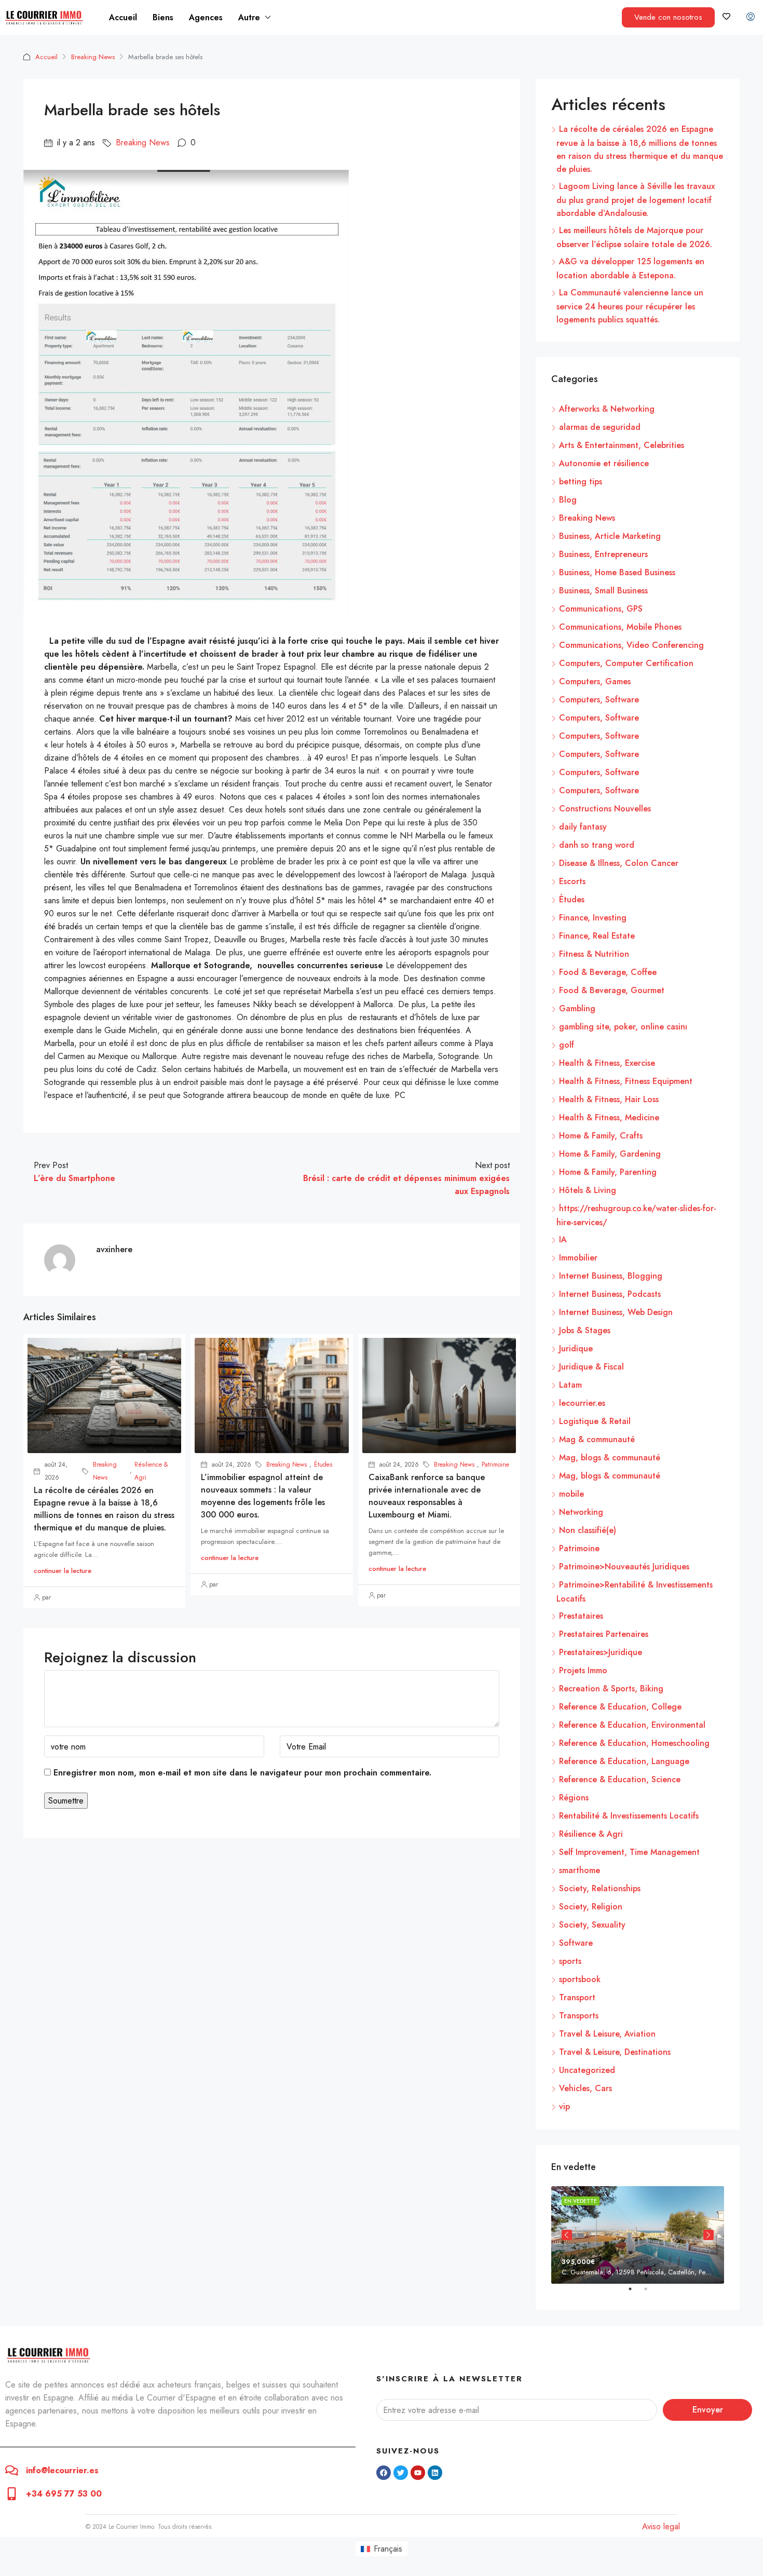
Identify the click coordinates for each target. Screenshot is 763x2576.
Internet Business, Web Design (616, 1312)
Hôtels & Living (588, 1190)
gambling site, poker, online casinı (623, 1027)
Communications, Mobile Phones (620, 627)
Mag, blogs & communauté (610, 1458)
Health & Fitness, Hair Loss (609, 1099)
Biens (163, 17)
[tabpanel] (638, 2235)
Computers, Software (599, 700)
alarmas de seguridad (600, 427)
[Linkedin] (435, 2473)
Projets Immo (583, 1670)
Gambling (577, 1008)
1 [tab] (635, 2293)
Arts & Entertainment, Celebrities (622, 445)
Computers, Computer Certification (626, 663)
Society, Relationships (600, 1888)
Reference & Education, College (620, 1707)
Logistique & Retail (595, 1421)
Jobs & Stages (585, 1330)
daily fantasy (583, 827)
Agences (206, 17)
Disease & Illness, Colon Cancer (619, 863)
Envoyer (708, 2410)
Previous (567, 2235)
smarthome (580, 1870)
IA (563, 1239)
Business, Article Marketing (610, 536)
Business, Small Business (603, 591)
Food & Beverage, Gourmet (612, 990)
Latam (570, 1385)
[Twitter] (401, 2473)
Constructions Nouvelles (605, 809)
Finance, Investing (593, 918)
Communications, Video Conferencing (631, 645)
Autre (249, 17)
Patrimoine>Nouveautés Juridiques (624, 1567)
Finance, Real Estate (597, 936)
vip (564, 2106)
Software (576, 1943)
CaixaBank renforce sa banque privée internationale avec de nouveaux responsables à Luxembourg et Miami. (427, 1496)
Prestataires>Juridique (601, 1652)
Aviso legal (661, 2526)
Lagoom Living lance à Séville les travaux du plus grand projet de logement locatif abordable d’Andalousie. (636, 200)
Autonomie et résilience (604, 463)
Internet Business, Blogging (611, 1276)
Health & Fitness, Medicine (609, 1117)
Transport (577, 1997)
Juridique (576, 1348)
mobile (571, 1494)
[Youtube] (418, 2473)
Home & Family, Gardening (610, 1154)
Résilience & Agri (151, 1471)
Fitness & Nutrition (594, 954)
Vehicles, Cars (585, 2088)
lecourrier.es (582, 1403)
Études (323, 1465)
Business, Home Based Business (617, 572)
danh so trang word (597, 845)
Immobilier (578, 1258)
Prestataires (581, 1616)
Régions (574, 1798)
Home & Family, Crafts (601, 1136)
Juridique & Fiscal (591, 1367)
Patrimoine (495, 1465)
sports (570, 1961)
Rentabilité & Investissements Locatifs (629, 1816)
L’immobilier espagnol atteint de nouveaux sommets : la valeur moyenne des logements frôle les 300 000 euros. (263, 1496)
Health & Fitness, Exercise (607, 1063)
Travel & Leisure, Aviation (607, 2034)
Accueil (123, 17)
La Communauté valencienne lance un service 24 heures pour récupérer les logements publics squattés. (630, 306)
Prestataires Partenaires (604, 1634)
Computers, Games (595, 681)
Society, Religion (591, 1907)
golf (567, 1045)
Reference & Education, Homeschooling (634, 1743)
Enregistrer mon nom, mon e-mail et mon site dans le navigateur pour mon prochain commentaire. (242, 1773)
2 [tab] (651, 2293)
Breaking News (93, 57)
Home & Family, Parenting (608, 1172)
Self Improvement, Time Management (629, 1852)
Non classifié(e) (588, 1530)
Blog (568, 500)
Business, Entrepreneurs (603, 554)
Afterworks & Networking (607, 409)
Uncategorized (587, 2070)
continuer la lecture (63, 1571)
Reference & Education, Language (624, 1761)
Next (709, 2235)
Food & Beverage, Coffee (608, 972)
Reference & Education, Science (620, 1779)
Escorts (572, 881)
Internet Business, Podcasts (610, 1294)
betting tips (581, 482)
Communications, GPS (601, 609)
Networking (581, 1512)
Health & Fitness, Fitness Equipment (626, 1081)
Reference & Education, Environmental (632, 1725)
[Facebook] (384, 2473)
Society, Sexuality (592, 1925)
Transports (579, 2016)
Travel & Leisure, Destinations (615, 2052)
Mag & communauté (597, 1439)
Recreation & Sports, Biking (611, 1689)
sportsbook (580, 1979)
